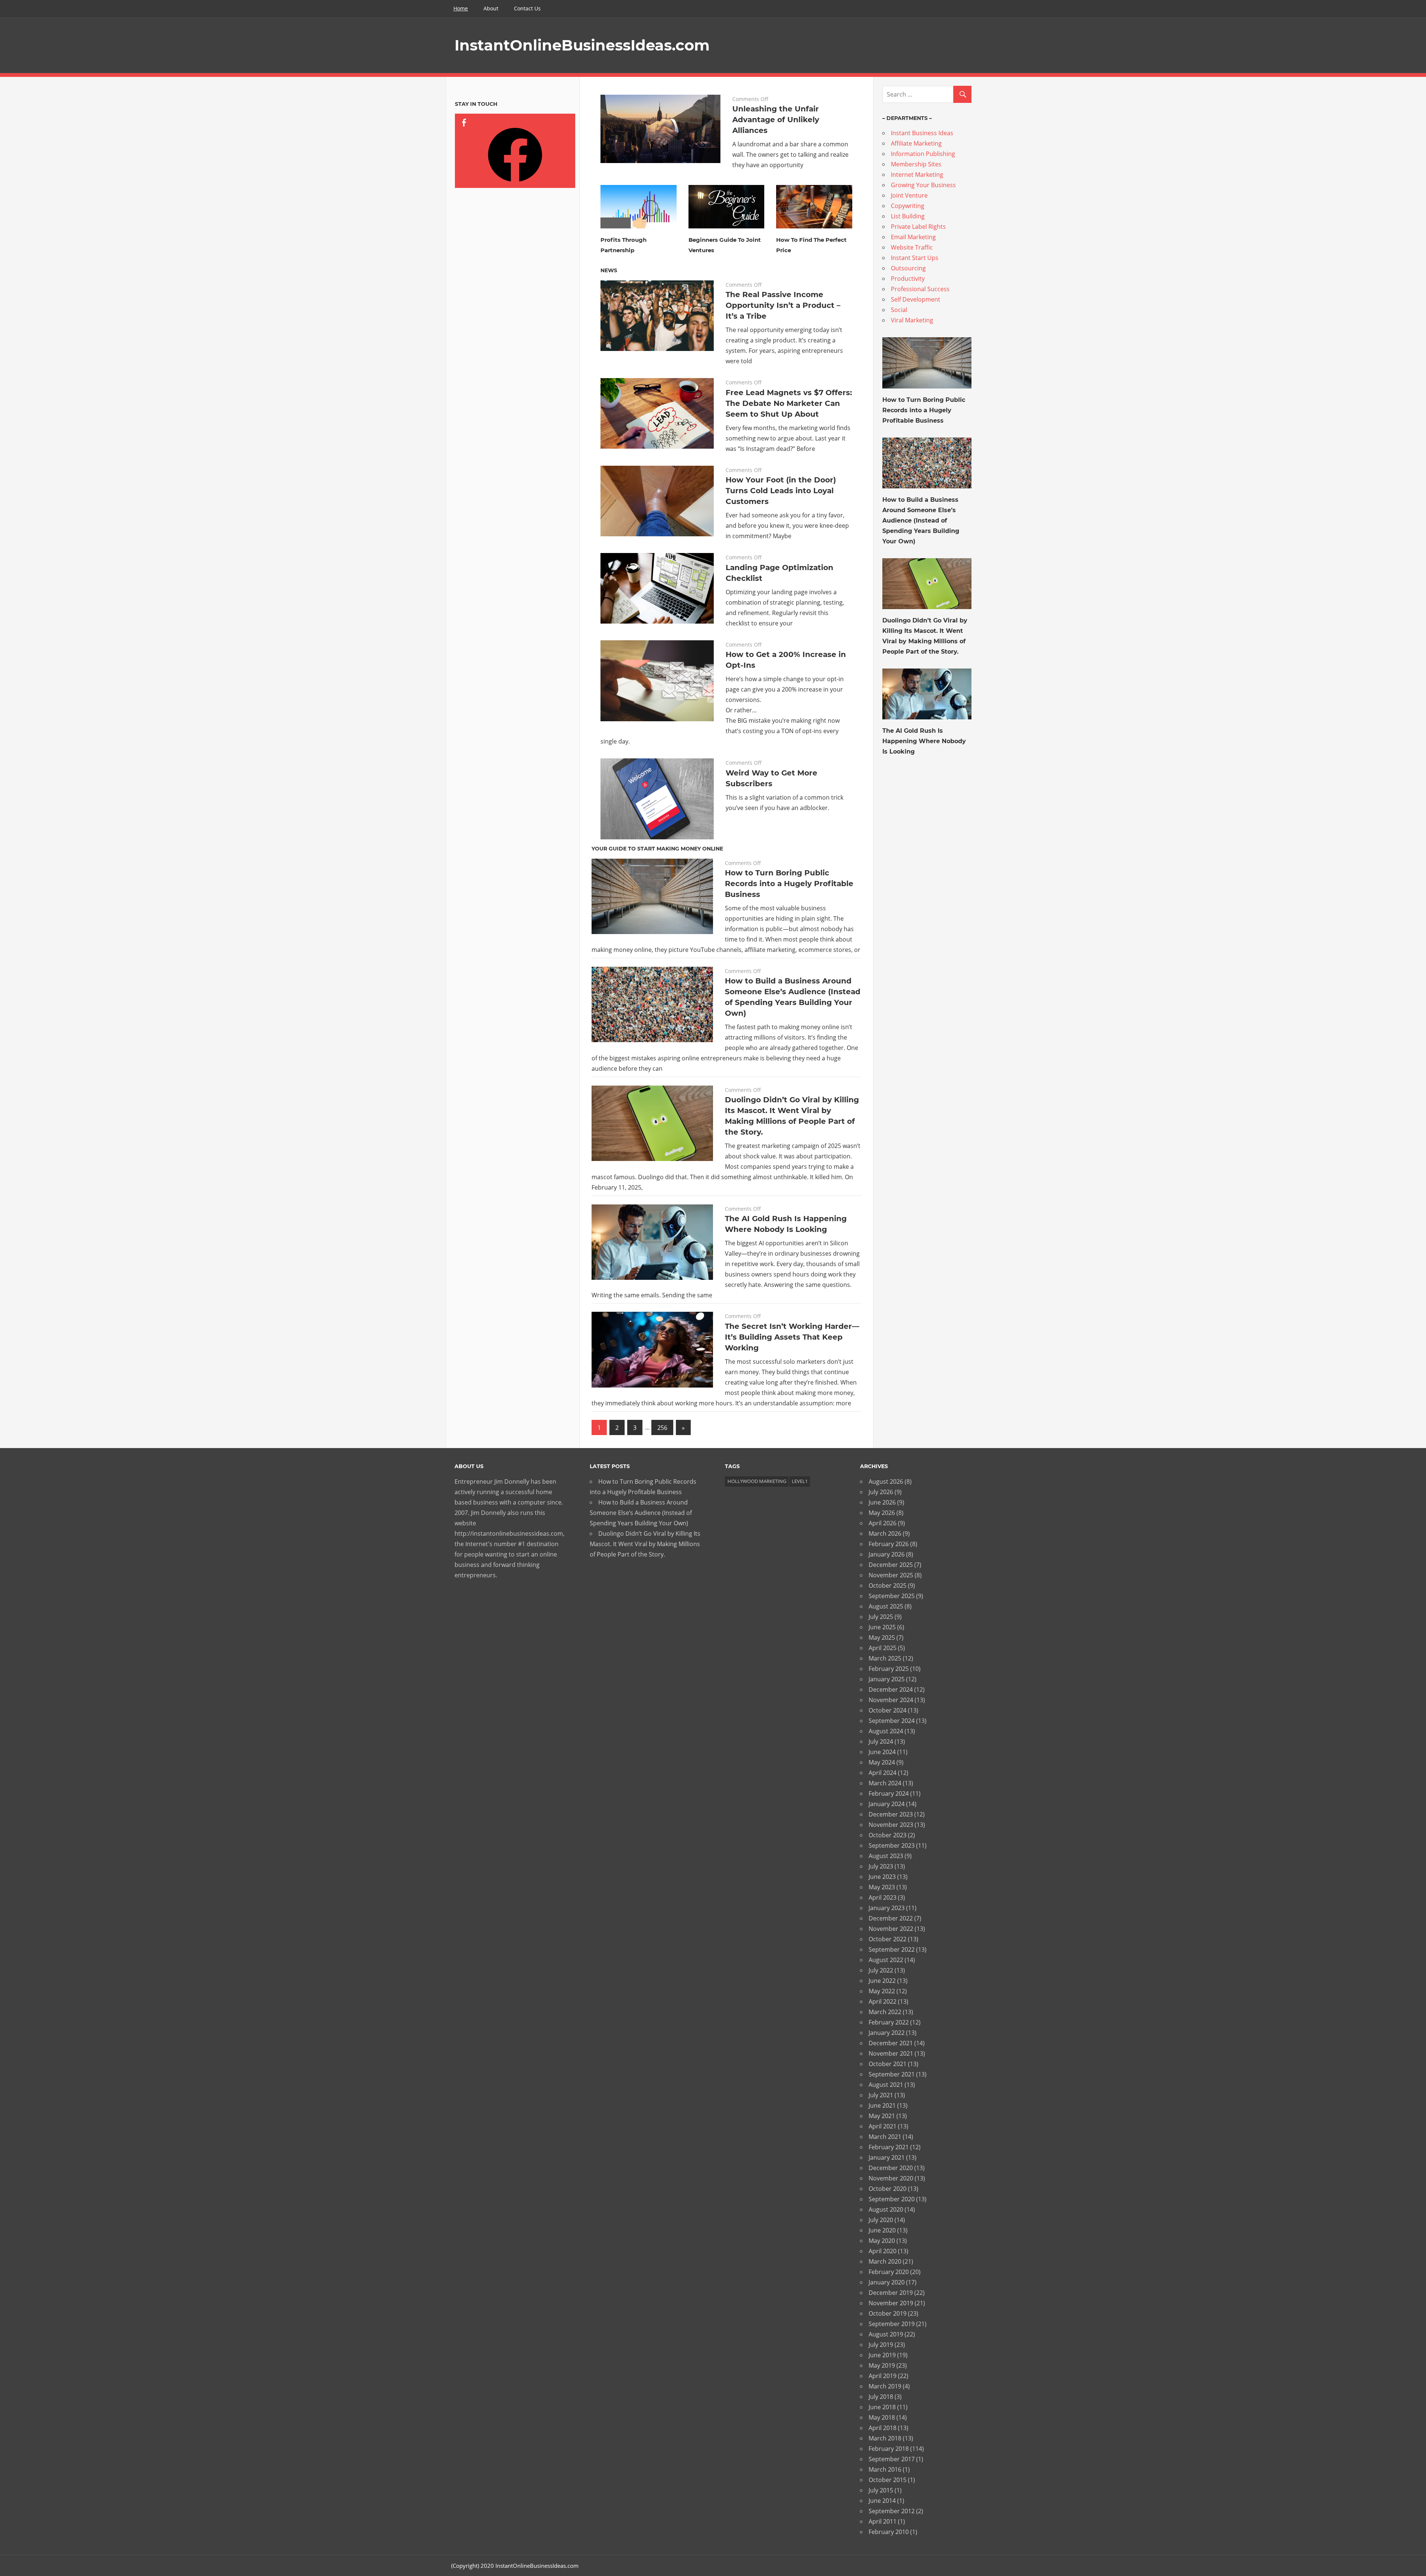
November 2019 (891, 2303)
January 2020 (887, 2282)
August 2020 (886, 2209)
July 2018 (881, 2397)
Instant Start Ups (915, 258)
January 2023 (887, 1908)
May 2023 (882, 1887)
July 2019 (881, 2345)
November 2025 (891, 1575)
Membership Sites (916, 164)
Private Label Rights (918, 227)
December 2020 (891, 2168)
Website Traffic (912, 247)
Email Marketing (913, 237)
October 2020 (888, 2189)
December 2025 (891, 1565)
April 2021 (883, 2126)
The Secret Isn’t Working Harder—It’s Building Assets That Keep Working (792, 1337)
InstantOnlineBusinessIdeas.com (582, 45)
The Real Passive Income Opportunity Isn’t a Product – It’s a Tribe (783, 305)
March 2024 (885, 1783)
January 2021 (887, 2157)
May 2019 (882, 2365)
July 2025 (881, 1617)
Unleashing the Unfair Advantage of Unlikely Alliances (776, 120)
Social (899, 310)
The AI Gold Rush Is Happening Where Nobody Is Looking (924, 741)
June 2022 (882, 1981)
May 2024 (882, 1762)
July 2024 (881, 1741)
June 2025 (882, 1627)
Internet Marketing (917, 175)
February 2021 (889, 2147)
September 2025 (892, 1596)
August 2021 (886, 2085)
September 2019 (892, 2324)
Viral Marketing (912, 320)
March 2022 (885, 2012)
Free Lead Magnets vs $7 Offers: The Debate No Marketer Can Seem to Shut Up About (789, 403)
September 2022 (892, 1949)
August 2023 (886, 1856)
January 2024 (887, 1804)
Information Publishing (923, 154)
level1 (800, 1481)
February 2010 (889, 2532)
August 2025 (886, 1606)
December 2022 (891, 1918)
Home (461, 8)
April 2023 (883, 1897)
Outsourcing (908, 268)
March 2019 (885, 2386)
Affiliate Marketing (916, 143)
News (609, 270)
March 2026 (885, 1533)
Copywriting (908, 206)
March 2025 (885, 1658)
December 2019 (891, 2293)
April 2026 (883, 1523)
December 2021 (891, 2043)
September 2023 (892, 1845)
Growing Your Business (923, 185)
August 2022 (886, 1960)
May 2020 (882, 2241)
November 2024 (891, 1700)
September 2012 (892, 2511)
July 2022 (881, 1970)
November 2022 (891, 1929)
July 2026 (881, 1492)
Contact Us (527, 8)
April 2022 (883, 2001)
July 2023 (881, 1866)
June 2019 (882, 2355)
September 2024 (892, 1721)
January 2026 (887, 1554)
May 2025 (882, 1637)
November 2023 (891, 1825)
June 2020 (882, 2230)
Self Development (916, 299)
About (491, 8)
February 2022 (889, 2022)
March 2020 (885, 2261)
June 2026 (882, 1502)
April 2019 (883, 2376)
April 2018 (883, 2428)
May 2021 (882, 2116)
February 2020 (889, 2272)
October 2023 (888, 1835)
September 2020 (892, 2199)
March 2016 (885, 2469)
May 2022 (882, 1991)
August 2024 (886, 1731)
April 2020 (883, 2251)
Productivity (908, 279)
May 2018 (882, 2417)
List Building (908, 216)
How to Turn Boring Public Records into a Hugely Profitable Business (789, 884)
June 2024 (882, 1752)
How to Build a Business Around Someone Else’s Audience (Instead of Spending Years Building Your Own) (921, 521)
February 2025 (889, 1669)
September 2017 (892, 2459)
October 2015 (888, 2480)
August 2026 (886, 1481)
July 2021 (881, 2095)
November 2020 (891, 2178)
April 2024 (883, 1773)
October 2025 (888, 1585)
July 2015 (881, 2490)
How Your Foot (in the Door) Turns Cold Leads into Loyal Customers (781, 491)
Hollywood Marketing (757, 1481)
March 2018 (885, 2438)
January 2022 (887, 2033)
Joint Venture (909, 195)
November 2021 (891, 2053)
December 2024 (891, 1689)
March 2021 (885, 2137)
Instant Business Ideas (922, 133)
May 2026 (882, 1513)
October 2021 (888, 2064)
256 (662, 1428)
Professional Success (920, 289)
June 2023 (882, 1877)
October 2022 (888, 1939)
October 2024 (888, 1710)
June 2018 (882, 2407)
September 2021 (892, 2074)
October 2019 (888, 2313)
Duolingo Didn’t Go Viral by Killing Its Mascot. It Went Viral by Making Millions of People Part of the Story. (645, 1544)
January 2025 (887, 1679)
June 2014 (882, 2501)
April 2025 (883, 1648)
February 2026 (889, 1544)
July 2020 (881, 2220)
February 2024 (889, 1793)
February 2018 (889, 2449)
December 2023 (891, 1814)
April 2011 (883, 2521)
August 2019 (886, 2334)
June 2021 (882, 2105)
